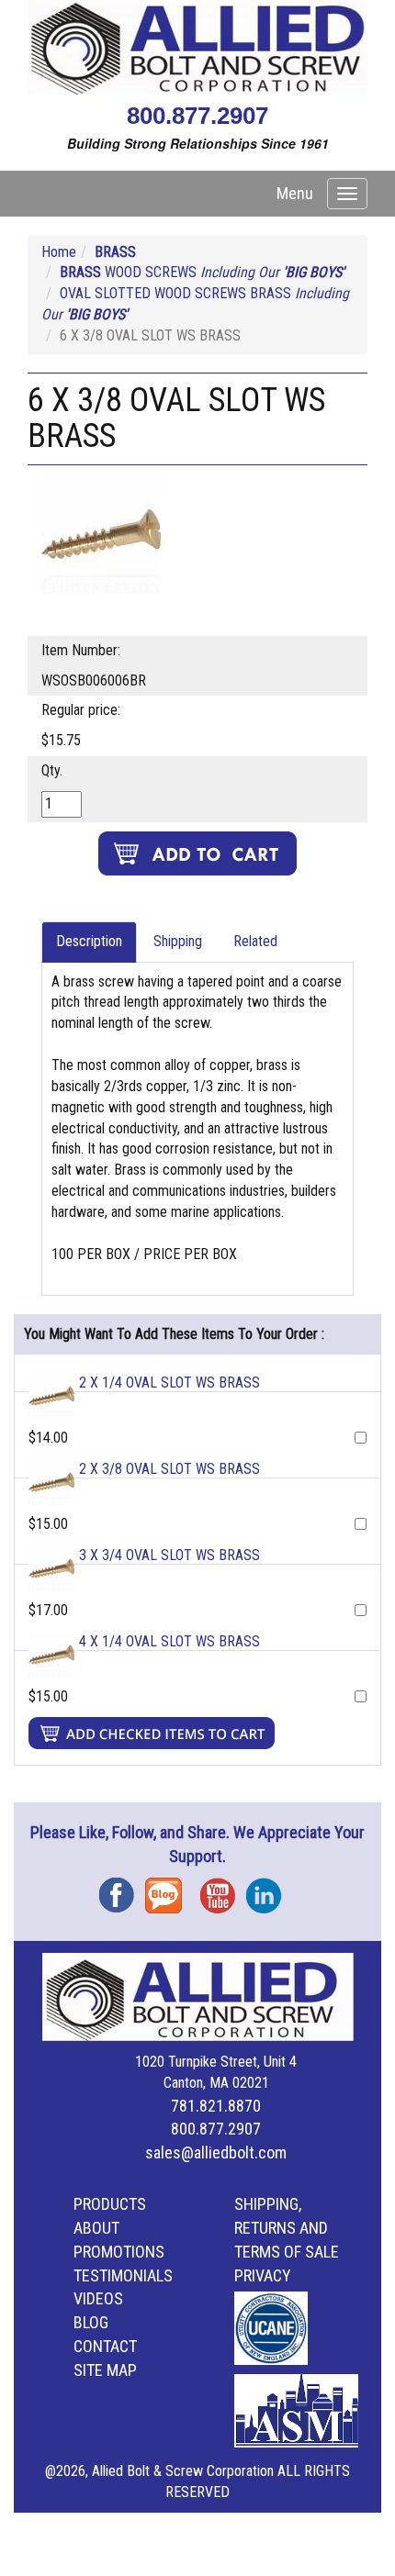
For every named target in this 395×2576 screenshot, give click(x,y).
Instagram (269, 1889)
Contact (105, 2346)
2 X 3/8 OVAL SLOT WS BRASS (169, 1469)
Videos (98, 2298)
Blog (168, 1889)
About (96, 2228)
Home (59, 252)
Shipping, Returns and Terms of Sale (287, 2228)
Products (110, 2204)
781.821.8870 (216, 2106)
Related (255, 941)
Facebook (122, 1889)
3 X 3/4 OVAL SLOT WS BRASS (169, 1555)
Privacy (263, 2275)
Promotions (119, 2252)
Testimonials (123, 2275)
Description (89, 941)
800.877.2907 (197, 116)
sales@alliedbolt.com (216, 2152)
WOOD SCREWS (202, 272)
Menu (295, 193)
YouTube (223, 1889)
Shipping (178, 941)
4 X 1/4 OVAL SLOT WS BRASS (169, 1641)
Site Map (105, 2370)
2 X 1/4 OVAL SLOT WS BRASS (169, 1383)
